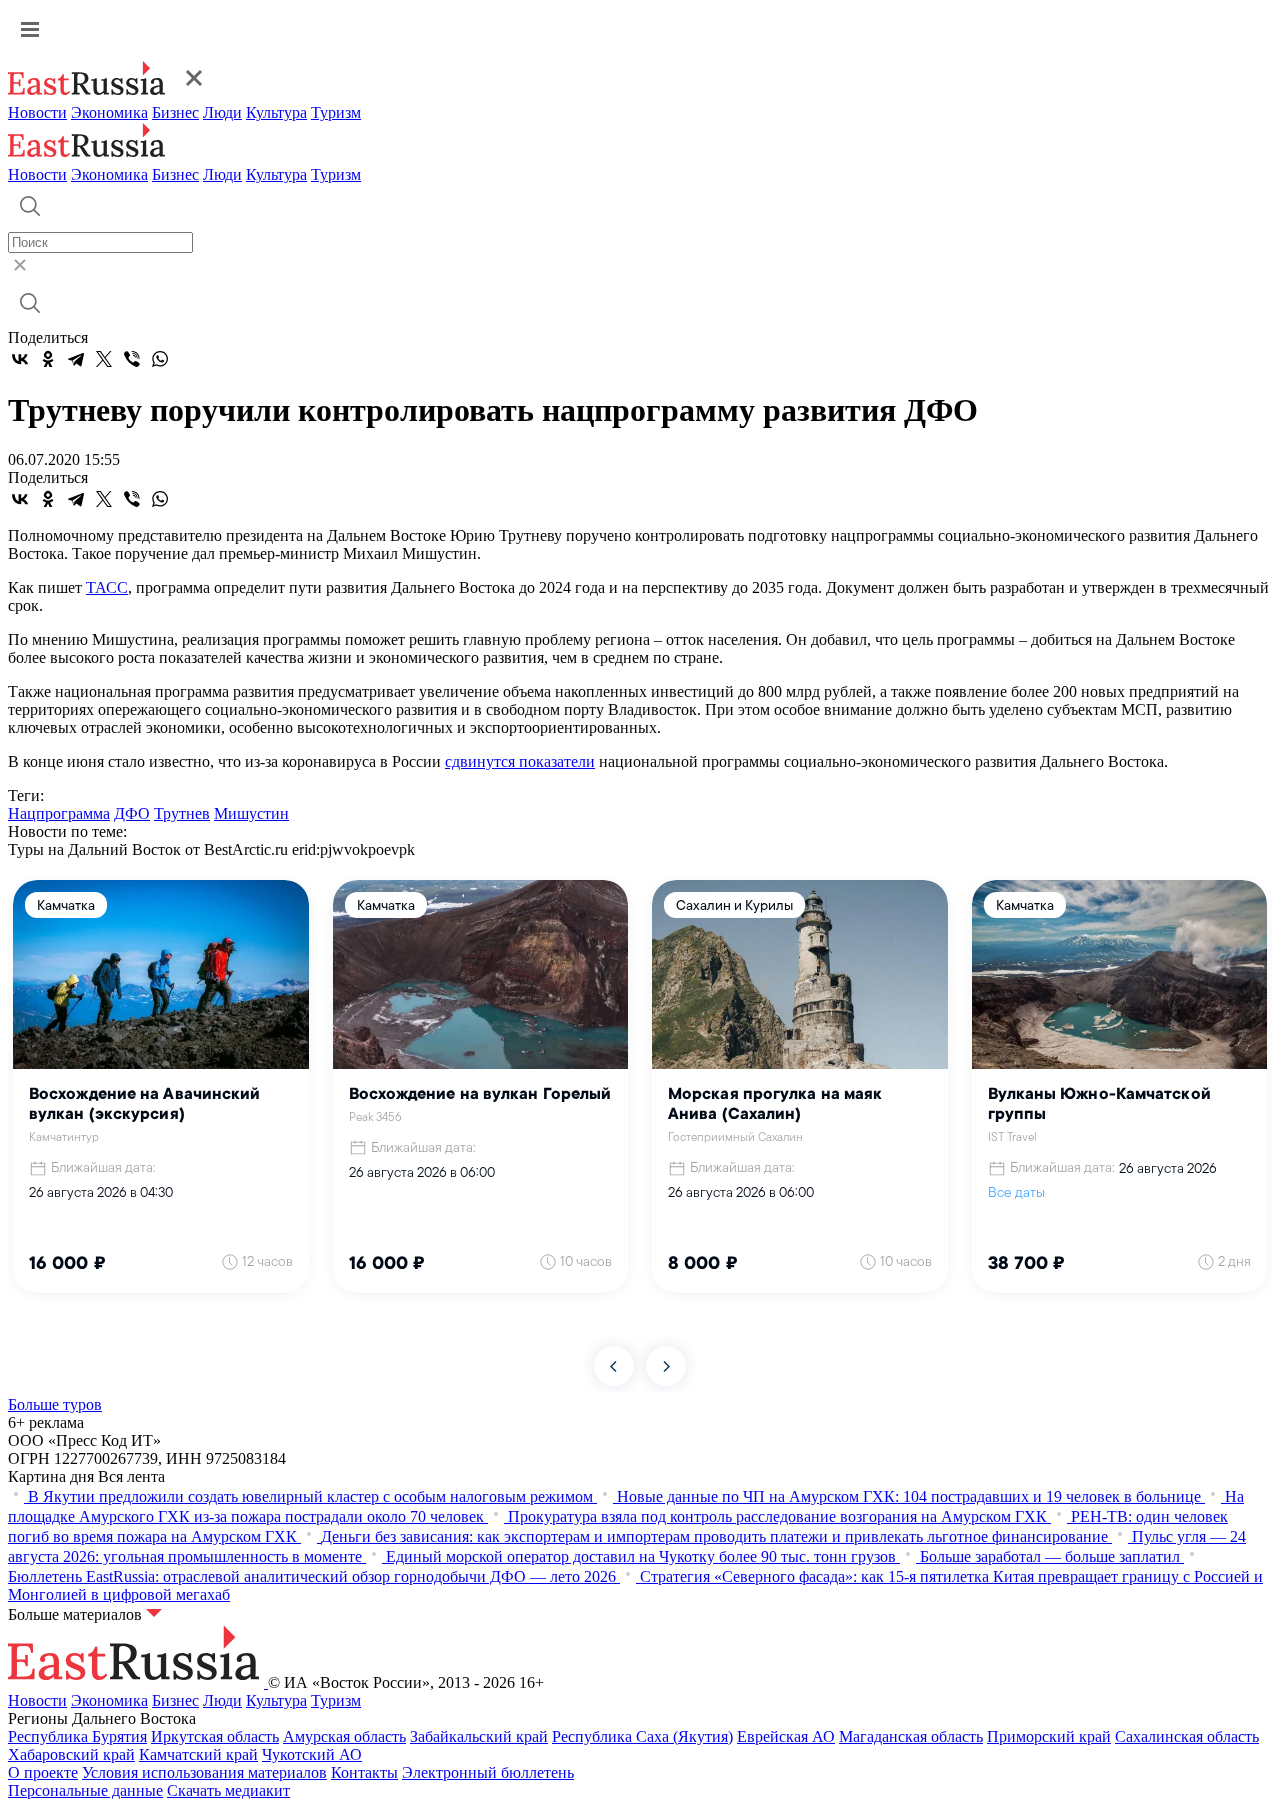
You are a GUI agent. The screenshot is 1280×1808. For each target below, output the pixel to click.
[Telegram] (76, 359)
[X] (104, 359)
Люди (222, 112)
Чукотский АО (312, 1754)
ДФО (132, 813)
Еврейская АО (786, 1736)
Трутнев (182, 813)
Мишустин (251, 813)
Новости (37, 112)
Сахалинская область (1187, 1736)
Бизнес (175, 112)
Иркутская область (215, 1736)
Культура (276, 112)
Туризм (336, 112)
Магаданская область (911, 1736)
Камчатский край (198, 1754)
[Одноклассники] (48, 359)
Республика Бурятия (77, 1736)
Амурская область (344, 1736)
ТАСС (107, 587)
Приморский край (1049, 1736)
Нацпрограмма (59, 813)
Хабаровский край (71, 1754)
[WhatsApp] (160, 359)
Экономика (109, 112)
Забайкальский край (479, 1736)
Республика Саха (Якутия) (642, 1736)
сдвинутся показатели (520, 761)
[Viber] (132, 359)
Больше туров (55, 1404)
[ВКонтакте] (20, 359)
